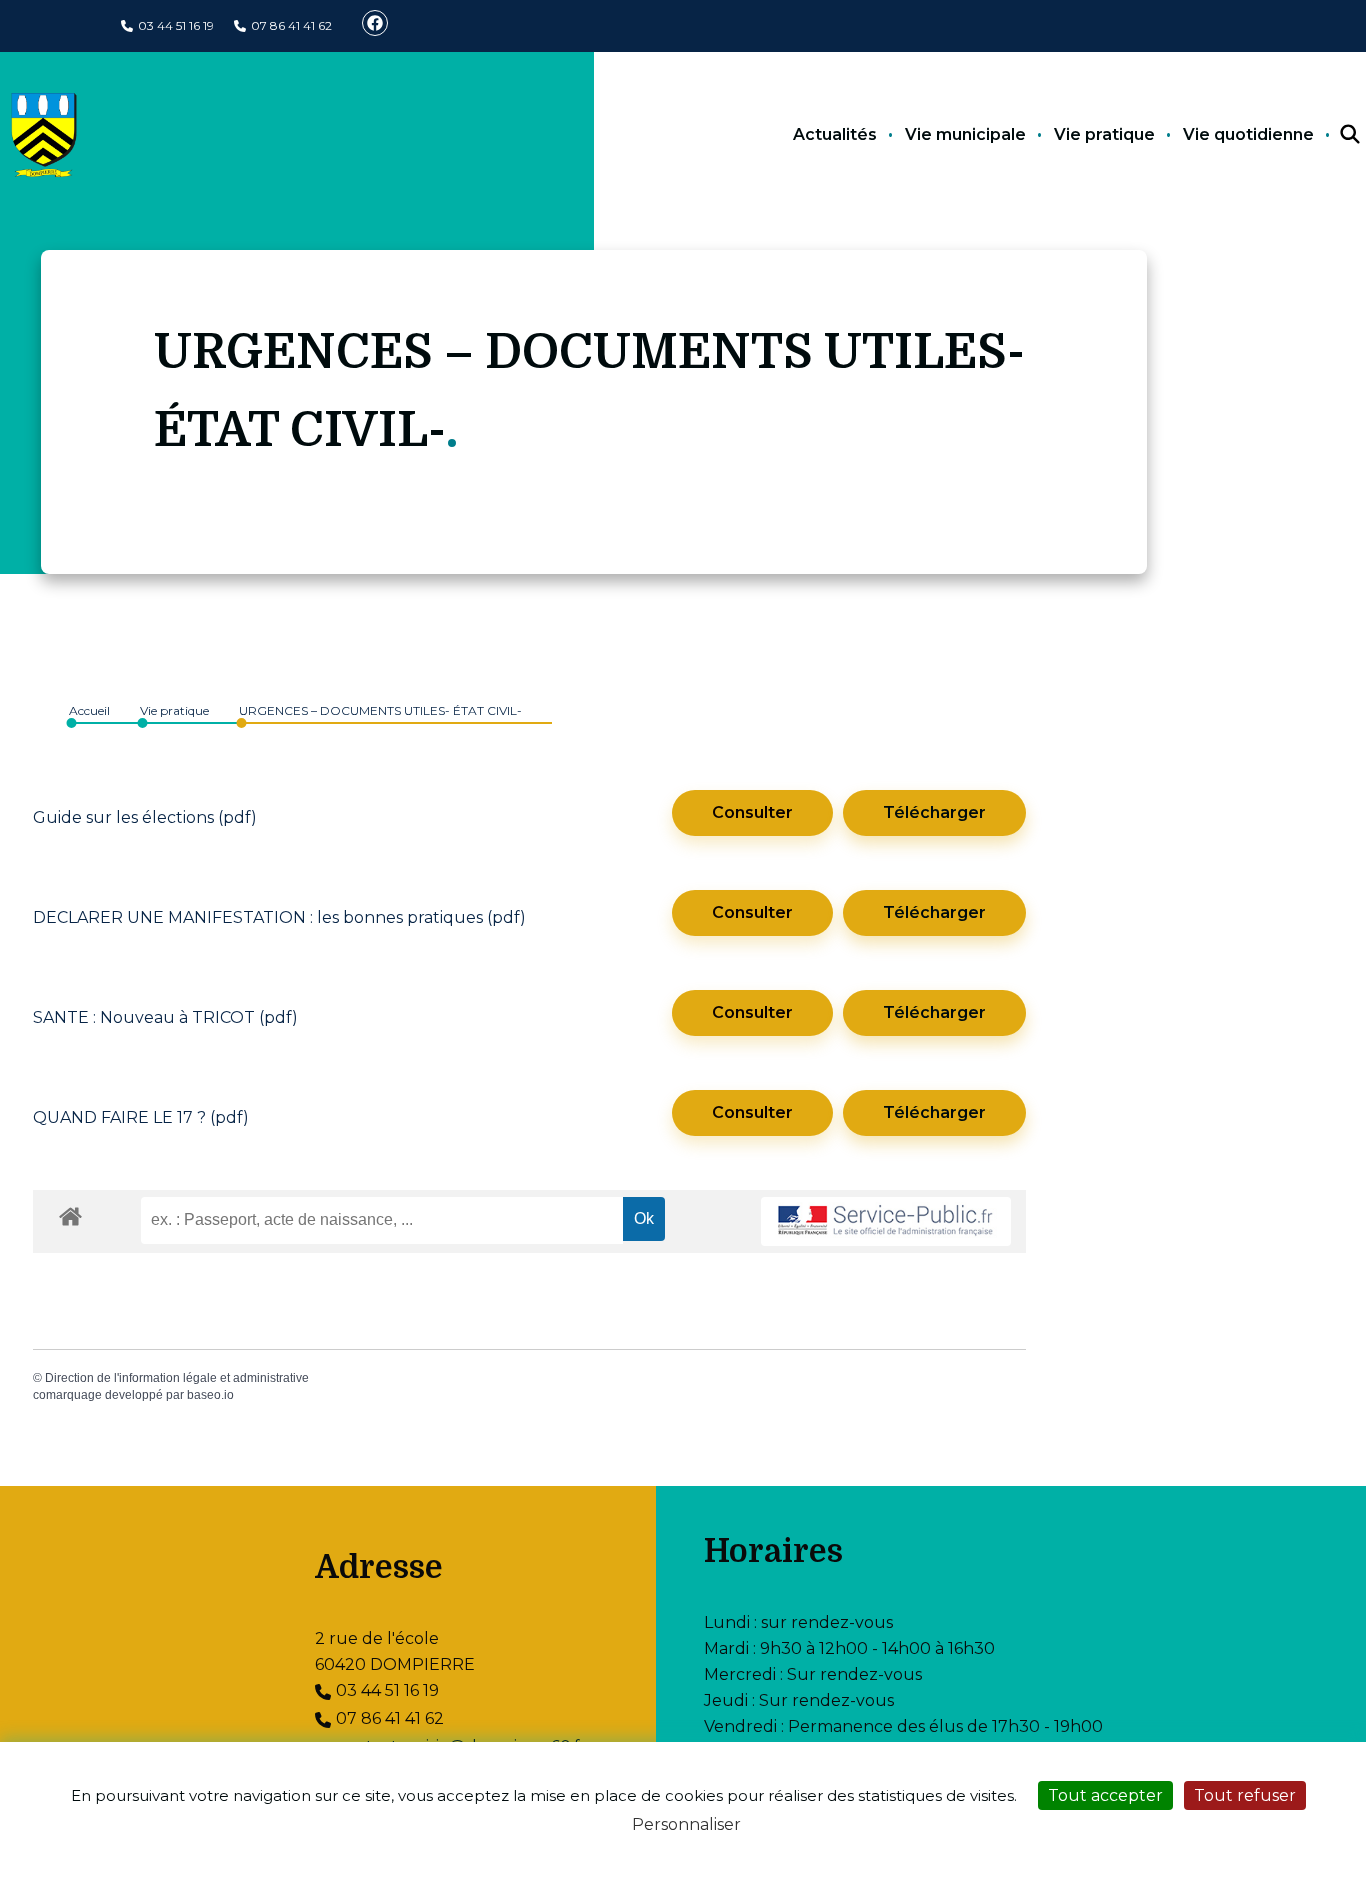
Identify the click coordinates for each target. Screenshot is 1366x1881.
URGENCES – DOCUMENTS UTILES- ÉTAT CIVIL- (380, 710)
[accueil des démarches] (70, 1213)
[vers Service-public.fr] (886, 1221)
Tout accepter (1105, 1795)
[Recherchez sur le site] (1332, 135)
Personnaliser (686, 1824)
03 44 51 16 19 (176, 25)
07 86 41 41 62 (291, 25)
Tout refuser (1245, 1795)
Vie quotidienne (1248, 134)
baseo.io (210, 1395)
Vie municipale (965, 134)
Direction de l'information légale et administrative (177, 1378)
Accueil (89, 710)
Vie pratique (1104, 134)
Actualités (835, 134)
